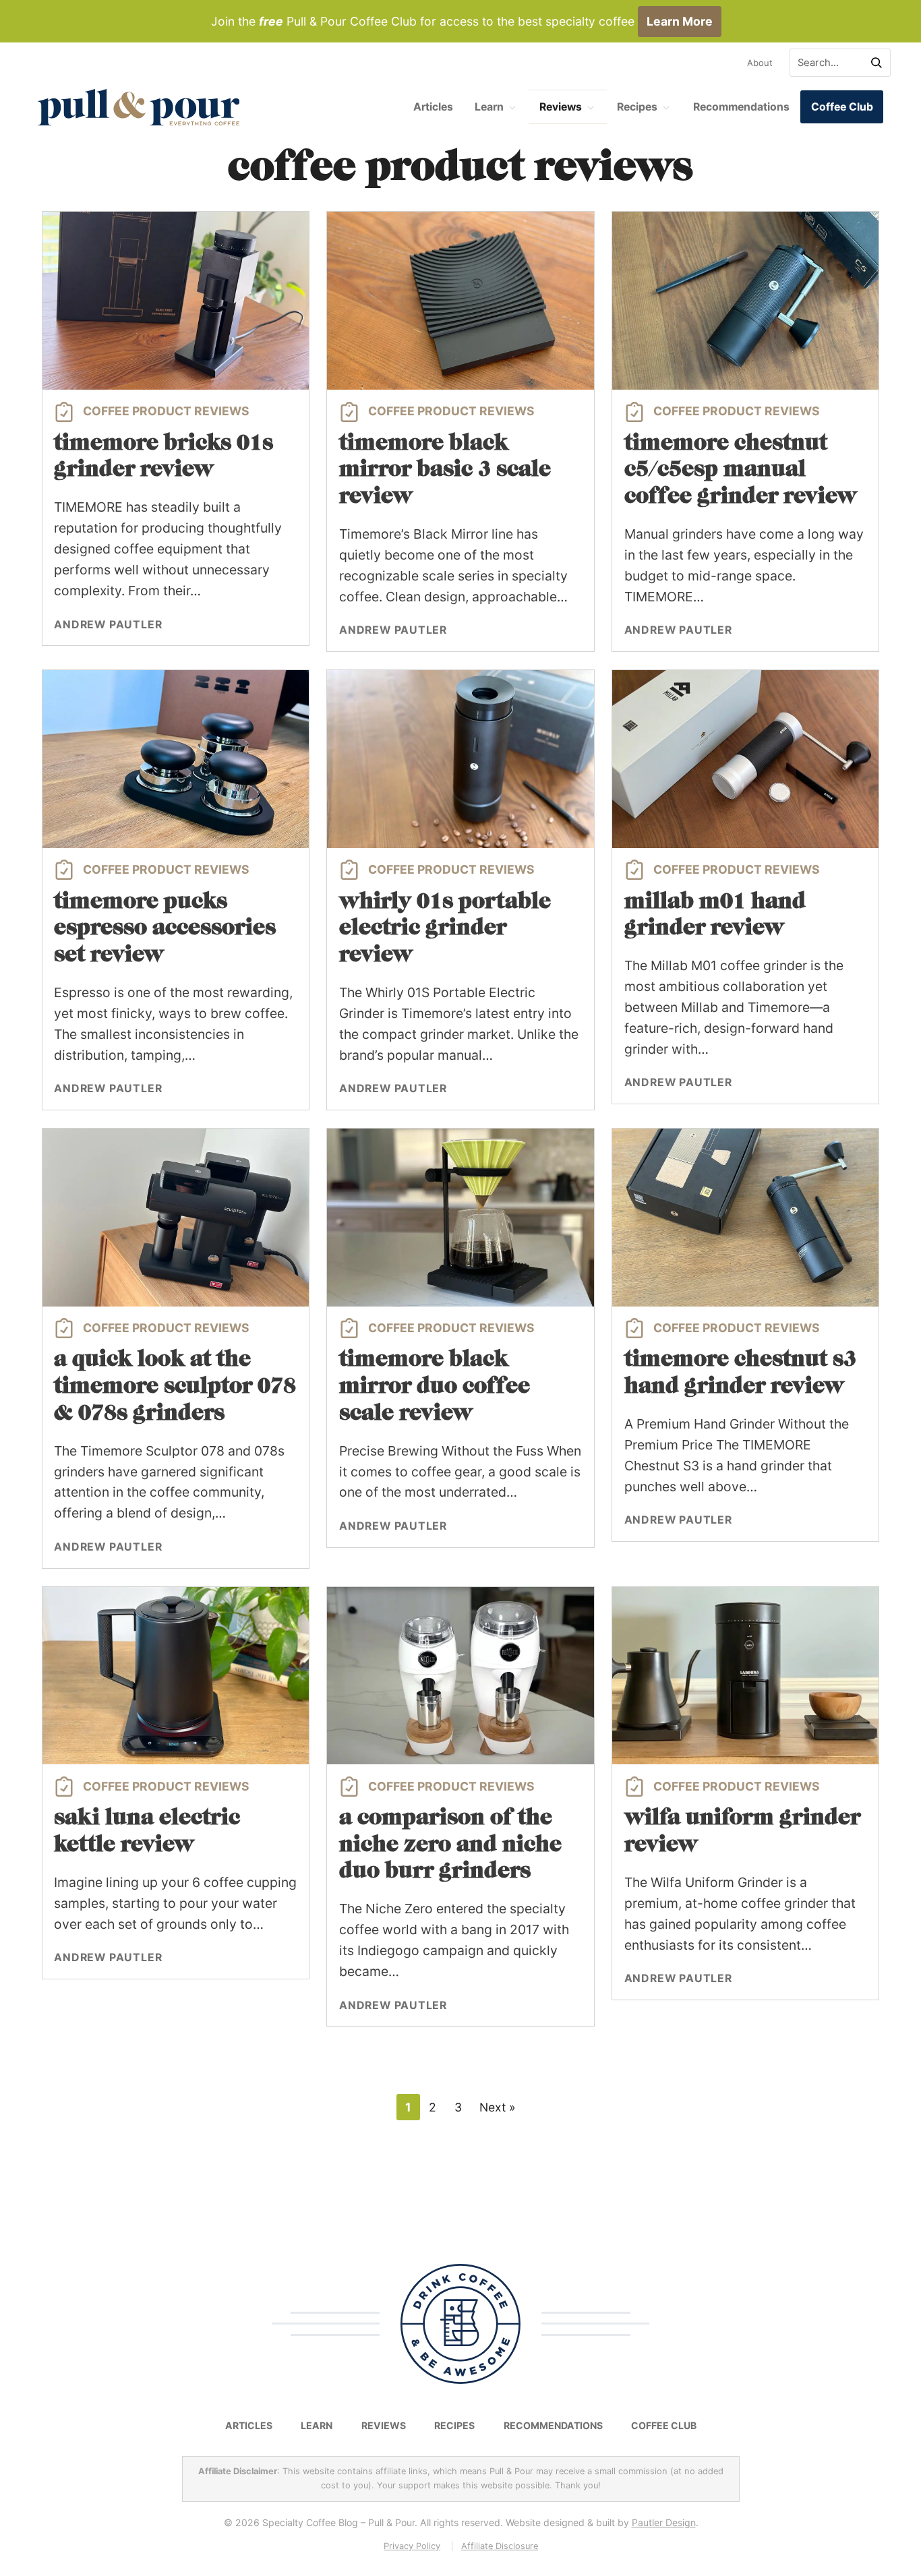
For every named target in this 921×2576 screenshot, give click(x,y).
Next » (498, 2107)
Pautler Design (663, 2522)
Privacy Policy (412, 2546)
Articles (433, 107)
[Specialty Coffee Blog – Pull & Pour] (139, 107)
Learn (489, 107)
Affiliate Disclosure (499, 2546)
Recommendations (741, 107)
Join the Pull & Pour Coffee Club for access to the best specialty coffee (462, 21)
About (760, 63)
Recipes (637, 107)
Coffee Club (842, 107)
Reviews (561, 107)
